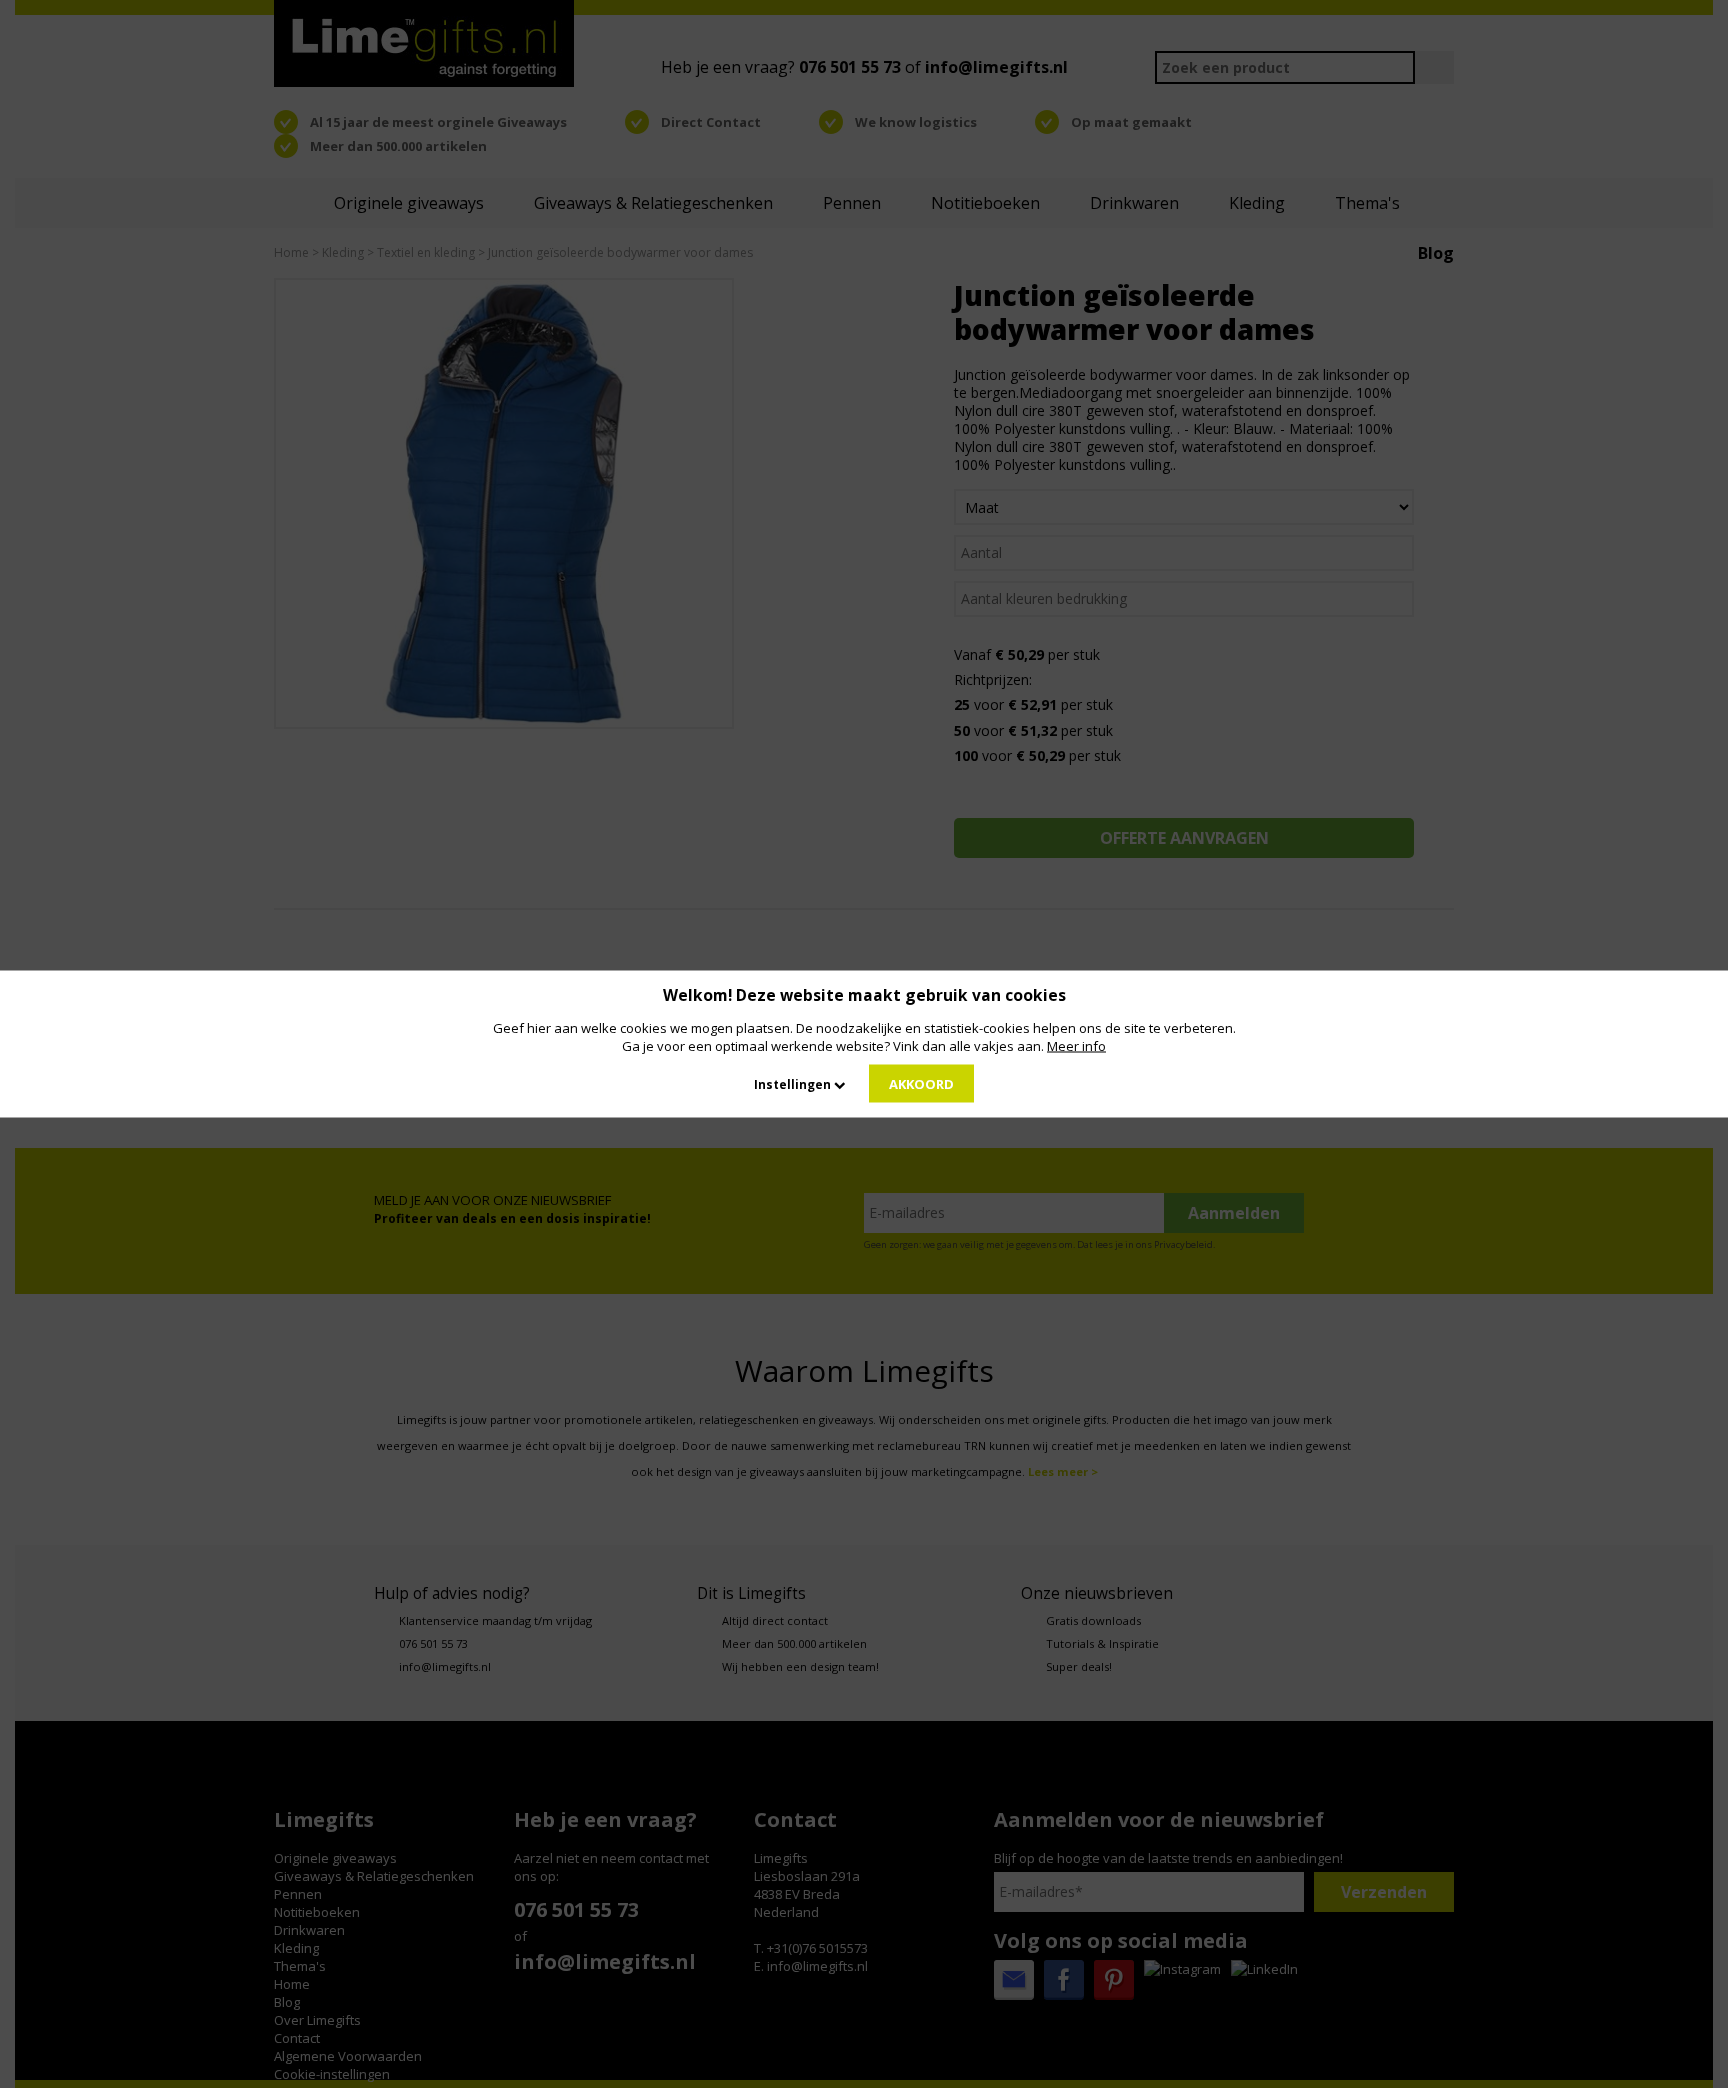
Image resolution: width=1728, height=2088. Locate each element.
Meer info (1076, 1046)
